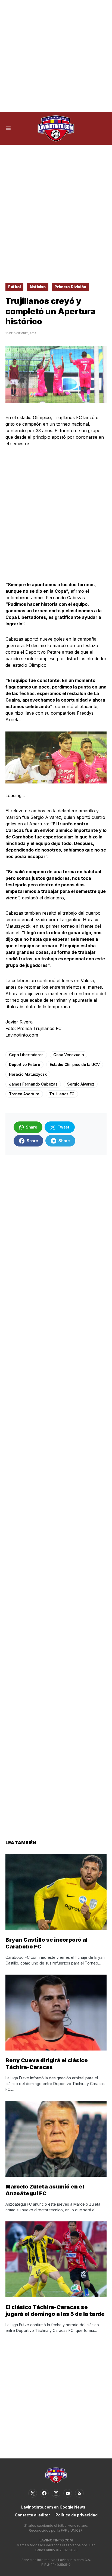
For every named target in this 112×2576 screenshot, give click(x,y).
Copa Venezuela (69, 1055)
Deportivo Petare (24, 1064)
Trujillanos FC (62, 1094)
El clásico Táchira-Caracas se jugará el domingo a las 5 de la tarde (55, 2311)
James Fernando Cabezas (33, 1084)
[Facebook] (44, 2493)
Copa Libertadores (26, 1055)
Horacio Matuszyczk (28, 1074)
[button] (8, 128)
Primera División (70, 287)
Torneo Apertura (24, 1094)
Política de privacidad (77, 2515)
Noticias (38, 287)
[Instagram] (56, 2493)
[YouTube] (68, 2493)
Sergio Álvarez (81, 1084)
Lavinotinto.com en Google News (53, 2507)
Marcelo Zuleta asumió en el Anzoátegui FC (45, 2190)
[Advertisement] (56, 56)
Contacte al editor (32, 2515)
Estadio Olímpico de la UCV (75, 1064)
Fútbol (14, 287)
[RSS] (79, 2493)
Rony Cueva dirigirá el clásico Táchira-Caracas (47, 2064)
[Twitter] (33, 2493)
